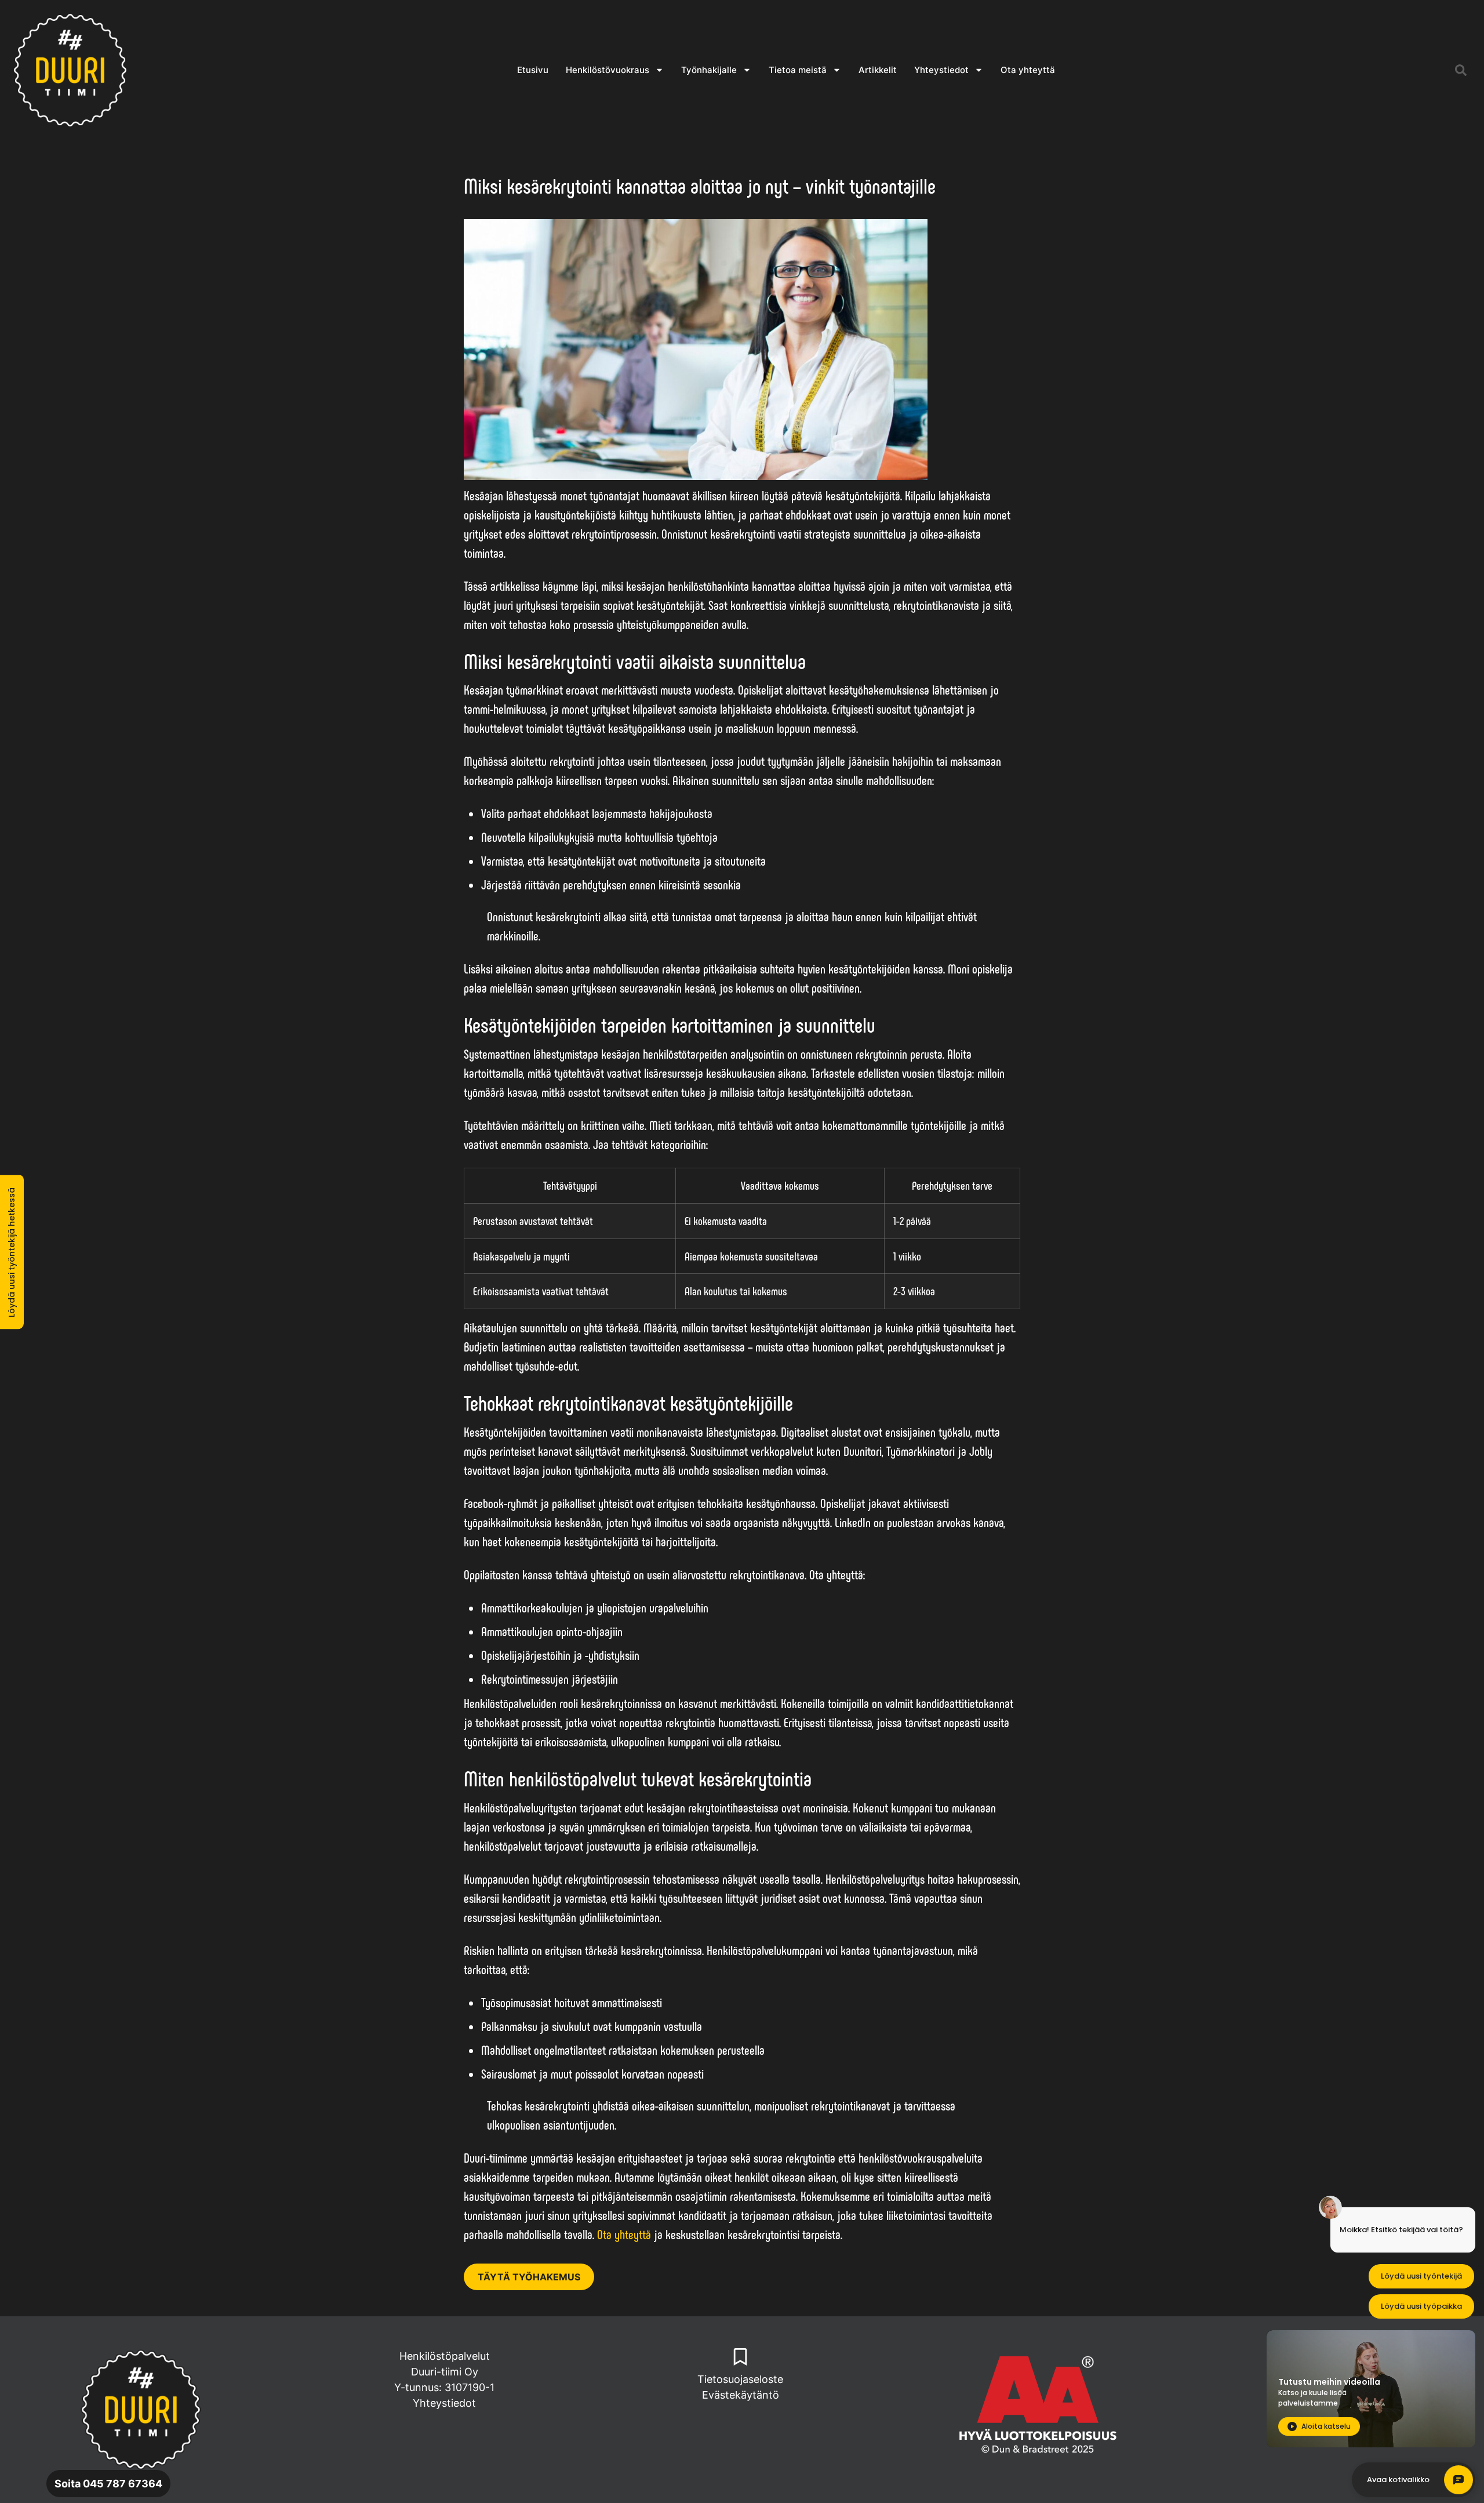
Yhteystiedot (941, 70)
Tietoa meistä (798, 70)
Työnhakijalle (709, 70)
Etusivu (533, 70)
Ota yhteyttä (1028, 70)
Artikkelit (878, 70)
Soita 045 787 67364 (108, 2484)
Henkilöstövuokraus (608, 70)
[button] (1461, 70)
